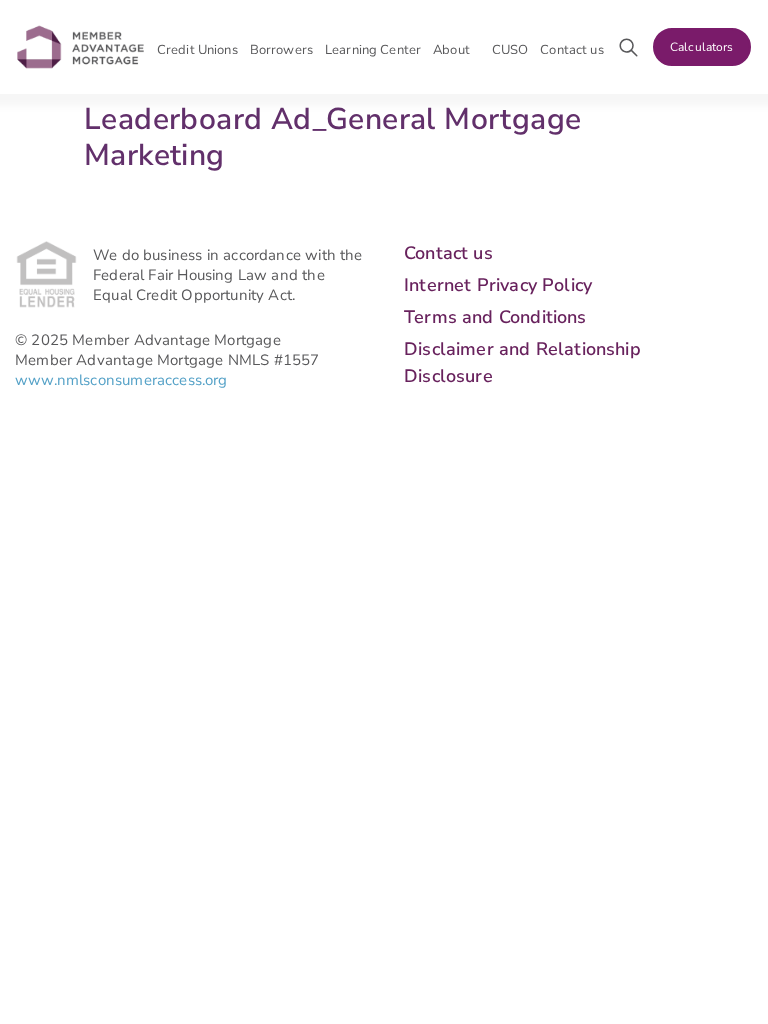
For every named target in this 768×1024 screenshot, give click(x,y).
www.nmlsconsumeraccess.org (121, 380)
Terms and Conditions (495, 317)
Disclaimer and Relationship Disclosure (522, 362)
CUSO (510, 50)
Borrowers (281, 50)
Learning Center (373, 50)
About (451, 50)
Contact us (571, 50)
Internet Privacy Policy (498, 285)
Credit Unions (197, 50)
